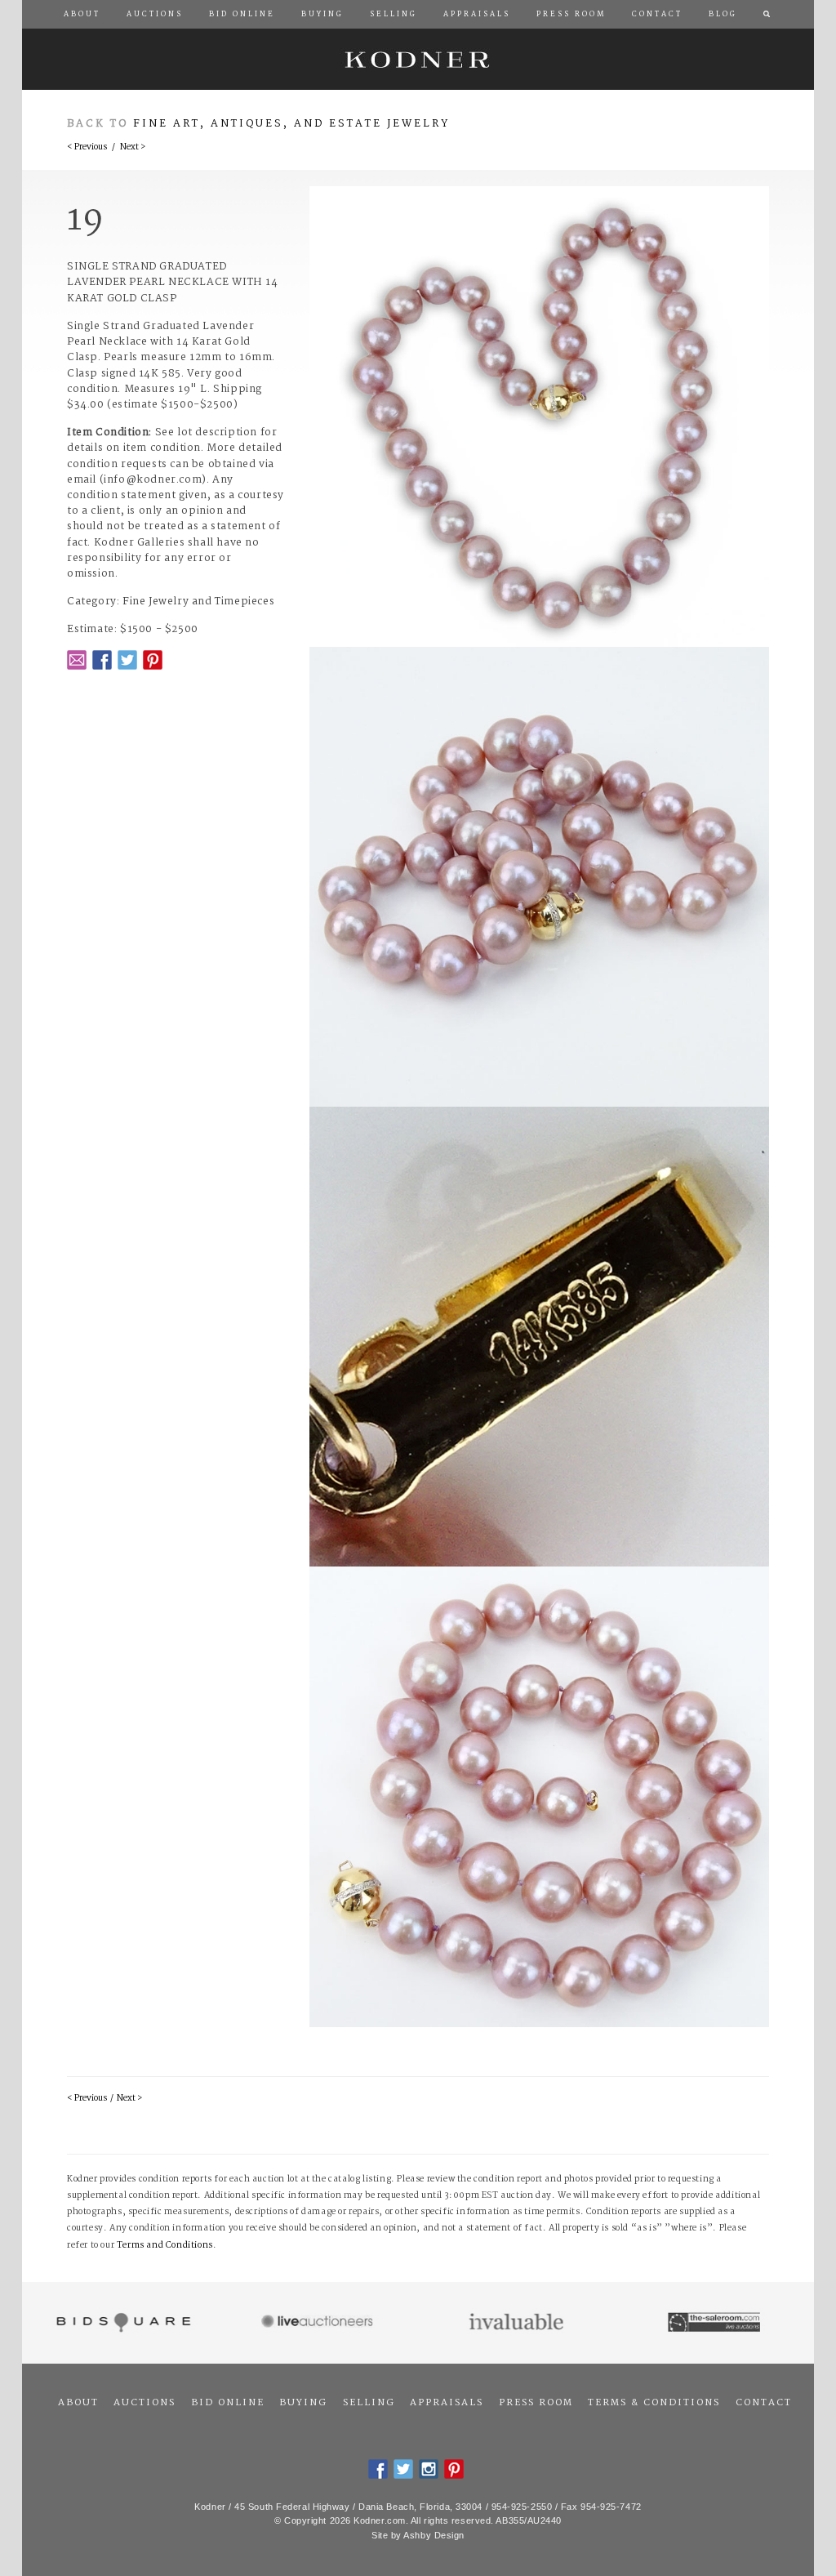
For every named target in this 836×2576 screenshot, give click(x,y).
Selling (369, 2403)
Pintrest (153, 660)
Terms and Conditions (165, 2246)
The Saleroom (716, 2323)
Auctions (145, 2403)
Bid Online (228, 2403)
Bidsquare (121, 2323)
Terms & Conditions (654, 2403)
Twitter (127, 660)
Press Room (536, 2403)
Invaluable (517, 2323)
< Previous (87, 147)
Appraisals (447, 2403)
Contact (764, 2403)
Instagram (429, 2469)
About (78, 2403)
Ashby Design (434, 2535)
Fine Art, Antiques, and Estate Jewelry (291, 124)
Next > (133, 147)
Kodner (418, 59)
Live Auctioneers (320, 2323)
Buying (303, 2403)
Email (77, 660)
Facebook (102, 660)
